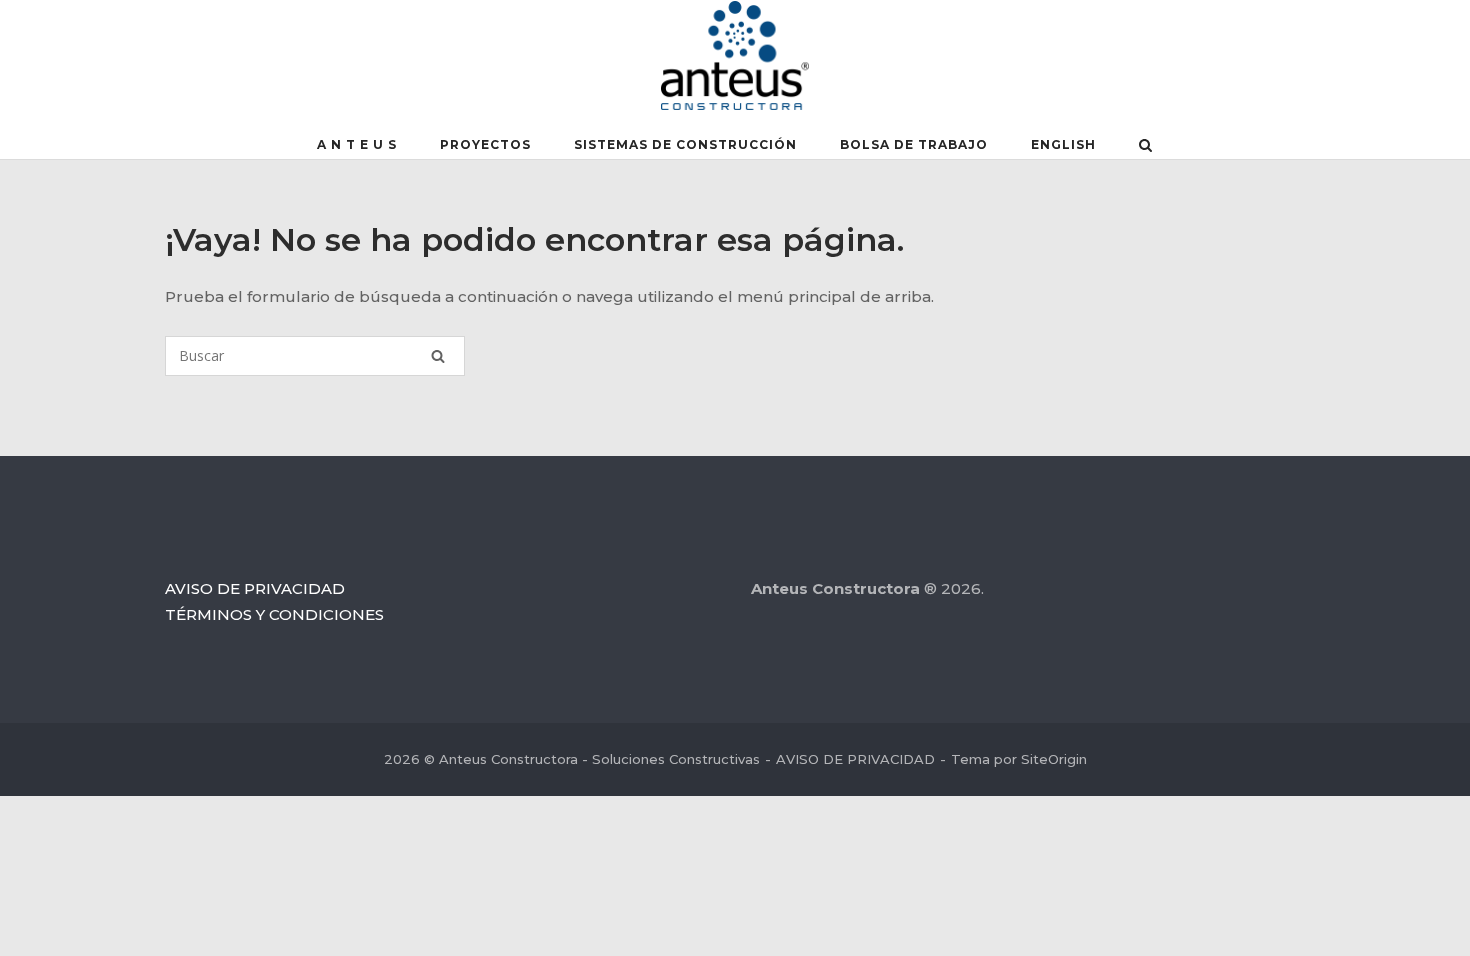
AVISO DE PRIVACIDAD (255, 588)
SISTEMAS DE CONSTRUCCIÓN (685, 144)
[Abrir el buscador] (1145, 147)
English (1063, 144)
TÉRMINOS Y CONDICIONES (274, 614)
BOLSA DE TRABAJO (914, 144)
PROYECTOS (485, 144)
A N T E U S (357, 144)
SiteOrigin (1054, 759)
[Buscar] (438, 356)
